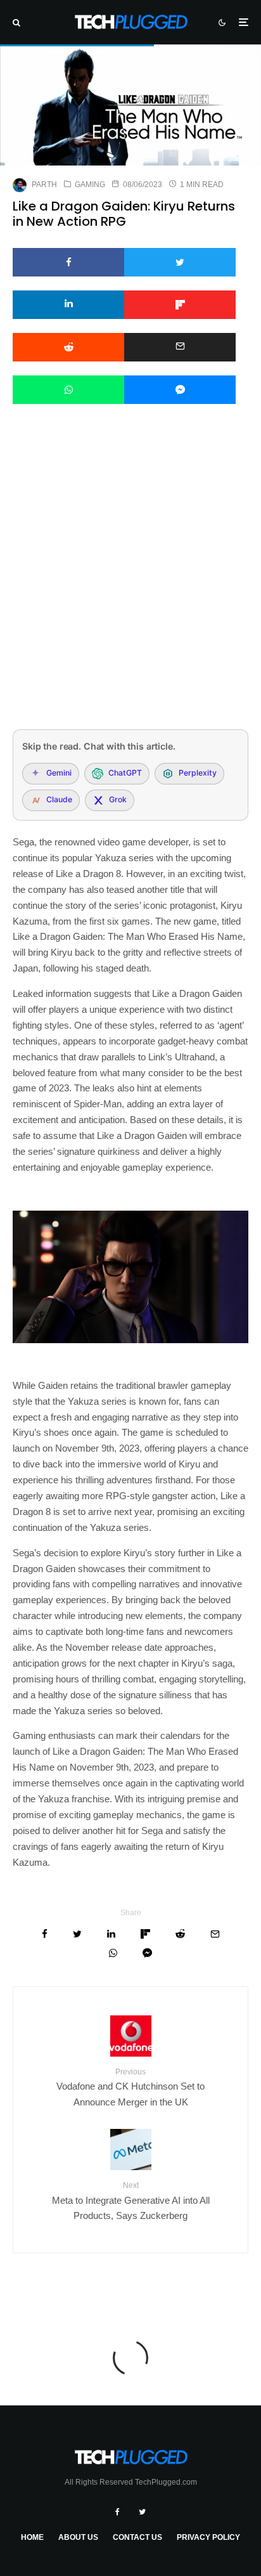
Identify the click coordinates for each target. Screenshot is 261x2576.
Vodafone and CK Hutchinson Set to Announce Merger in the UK (130, 2087)
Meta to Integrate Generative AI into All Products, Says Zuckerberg (131, 2201)
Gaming (90, 185)
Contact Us (137, 2537)
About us (78, 2537)
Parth (44, 185)
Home (32, 2537)
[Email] (180, 347)
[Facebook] (118, 2512)
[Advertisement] (130, 583)
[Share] (68, 262)
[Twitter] (142, 2512)
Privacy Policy (208, 2537)
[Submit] (68, 347)
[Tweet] (180, 262)
